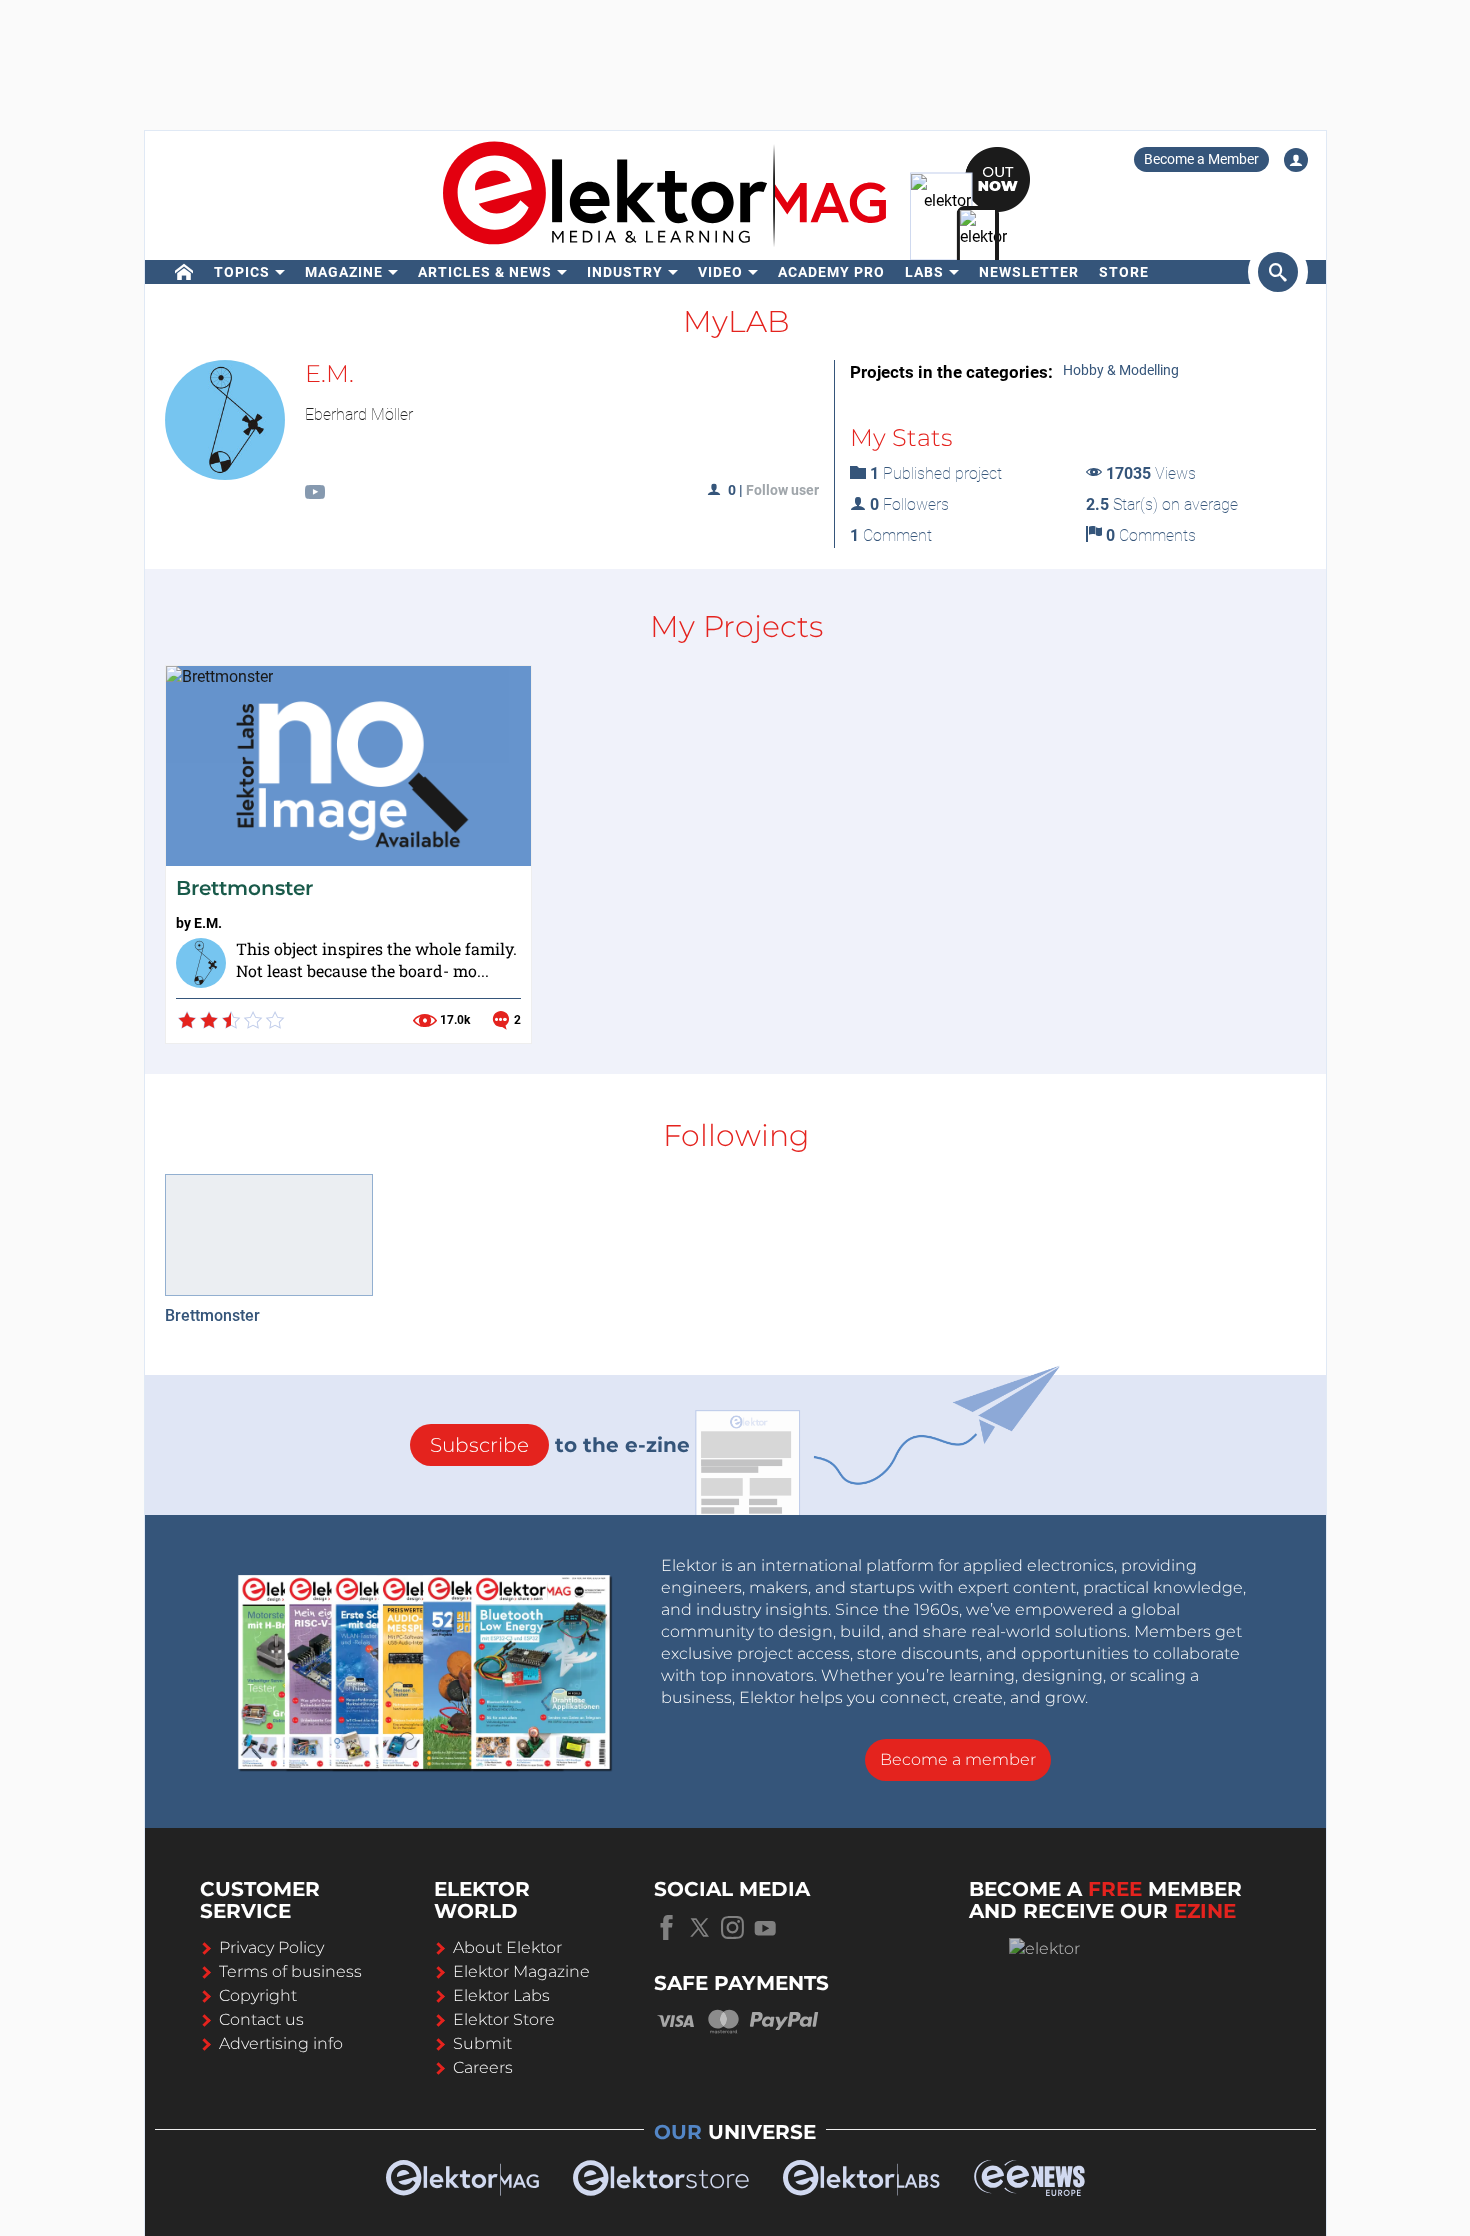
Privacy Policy (271, 1947)
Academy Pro (831, 272)
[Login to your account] (1296, 160)
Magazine (344, 272)
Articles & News (485, 272)
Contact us (261, 2019)
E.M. (208, 923)
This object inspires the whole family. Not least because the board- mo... (376, 960)
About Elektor (507, 1947)
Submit (482, 2043)
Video (720, 272)
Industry (625, 272)
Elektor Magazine (521, 1971)
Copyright (258, 1995)
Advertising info (281, 2043)
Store (1124, 272)
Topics (242, 272)
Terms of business (290, 1971)
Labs (924, 272)
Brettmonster (244, 888)
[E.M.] (201, 963)
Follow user (782, 490)
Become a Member (1201, 159)
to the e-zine (560, 1445)
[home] (184, 272)
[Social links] (315, 494)
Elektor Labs (501, 1995)
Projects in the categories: (951, 372)
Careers (483, 2067)
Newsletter (1029, 272)
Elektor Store (504, 2019)
